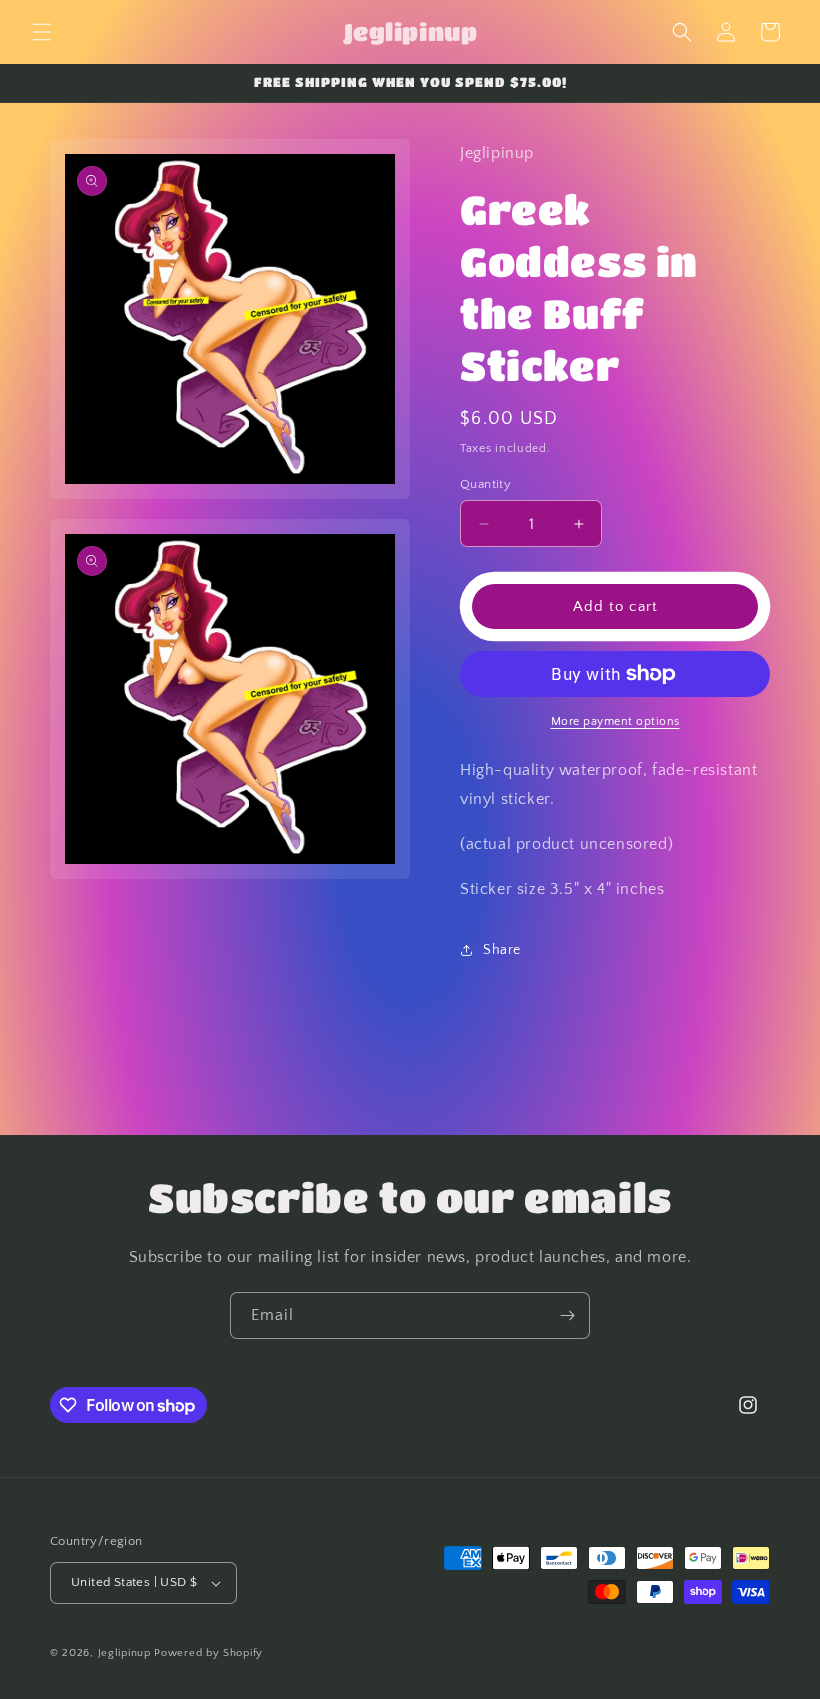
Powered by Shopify (208, 1653)
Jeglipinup (124, 1653)
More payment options (615, 721)
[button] (42, 32)
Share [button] (502, 950)
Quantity (485, 484)
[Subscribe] (567, 1315)
